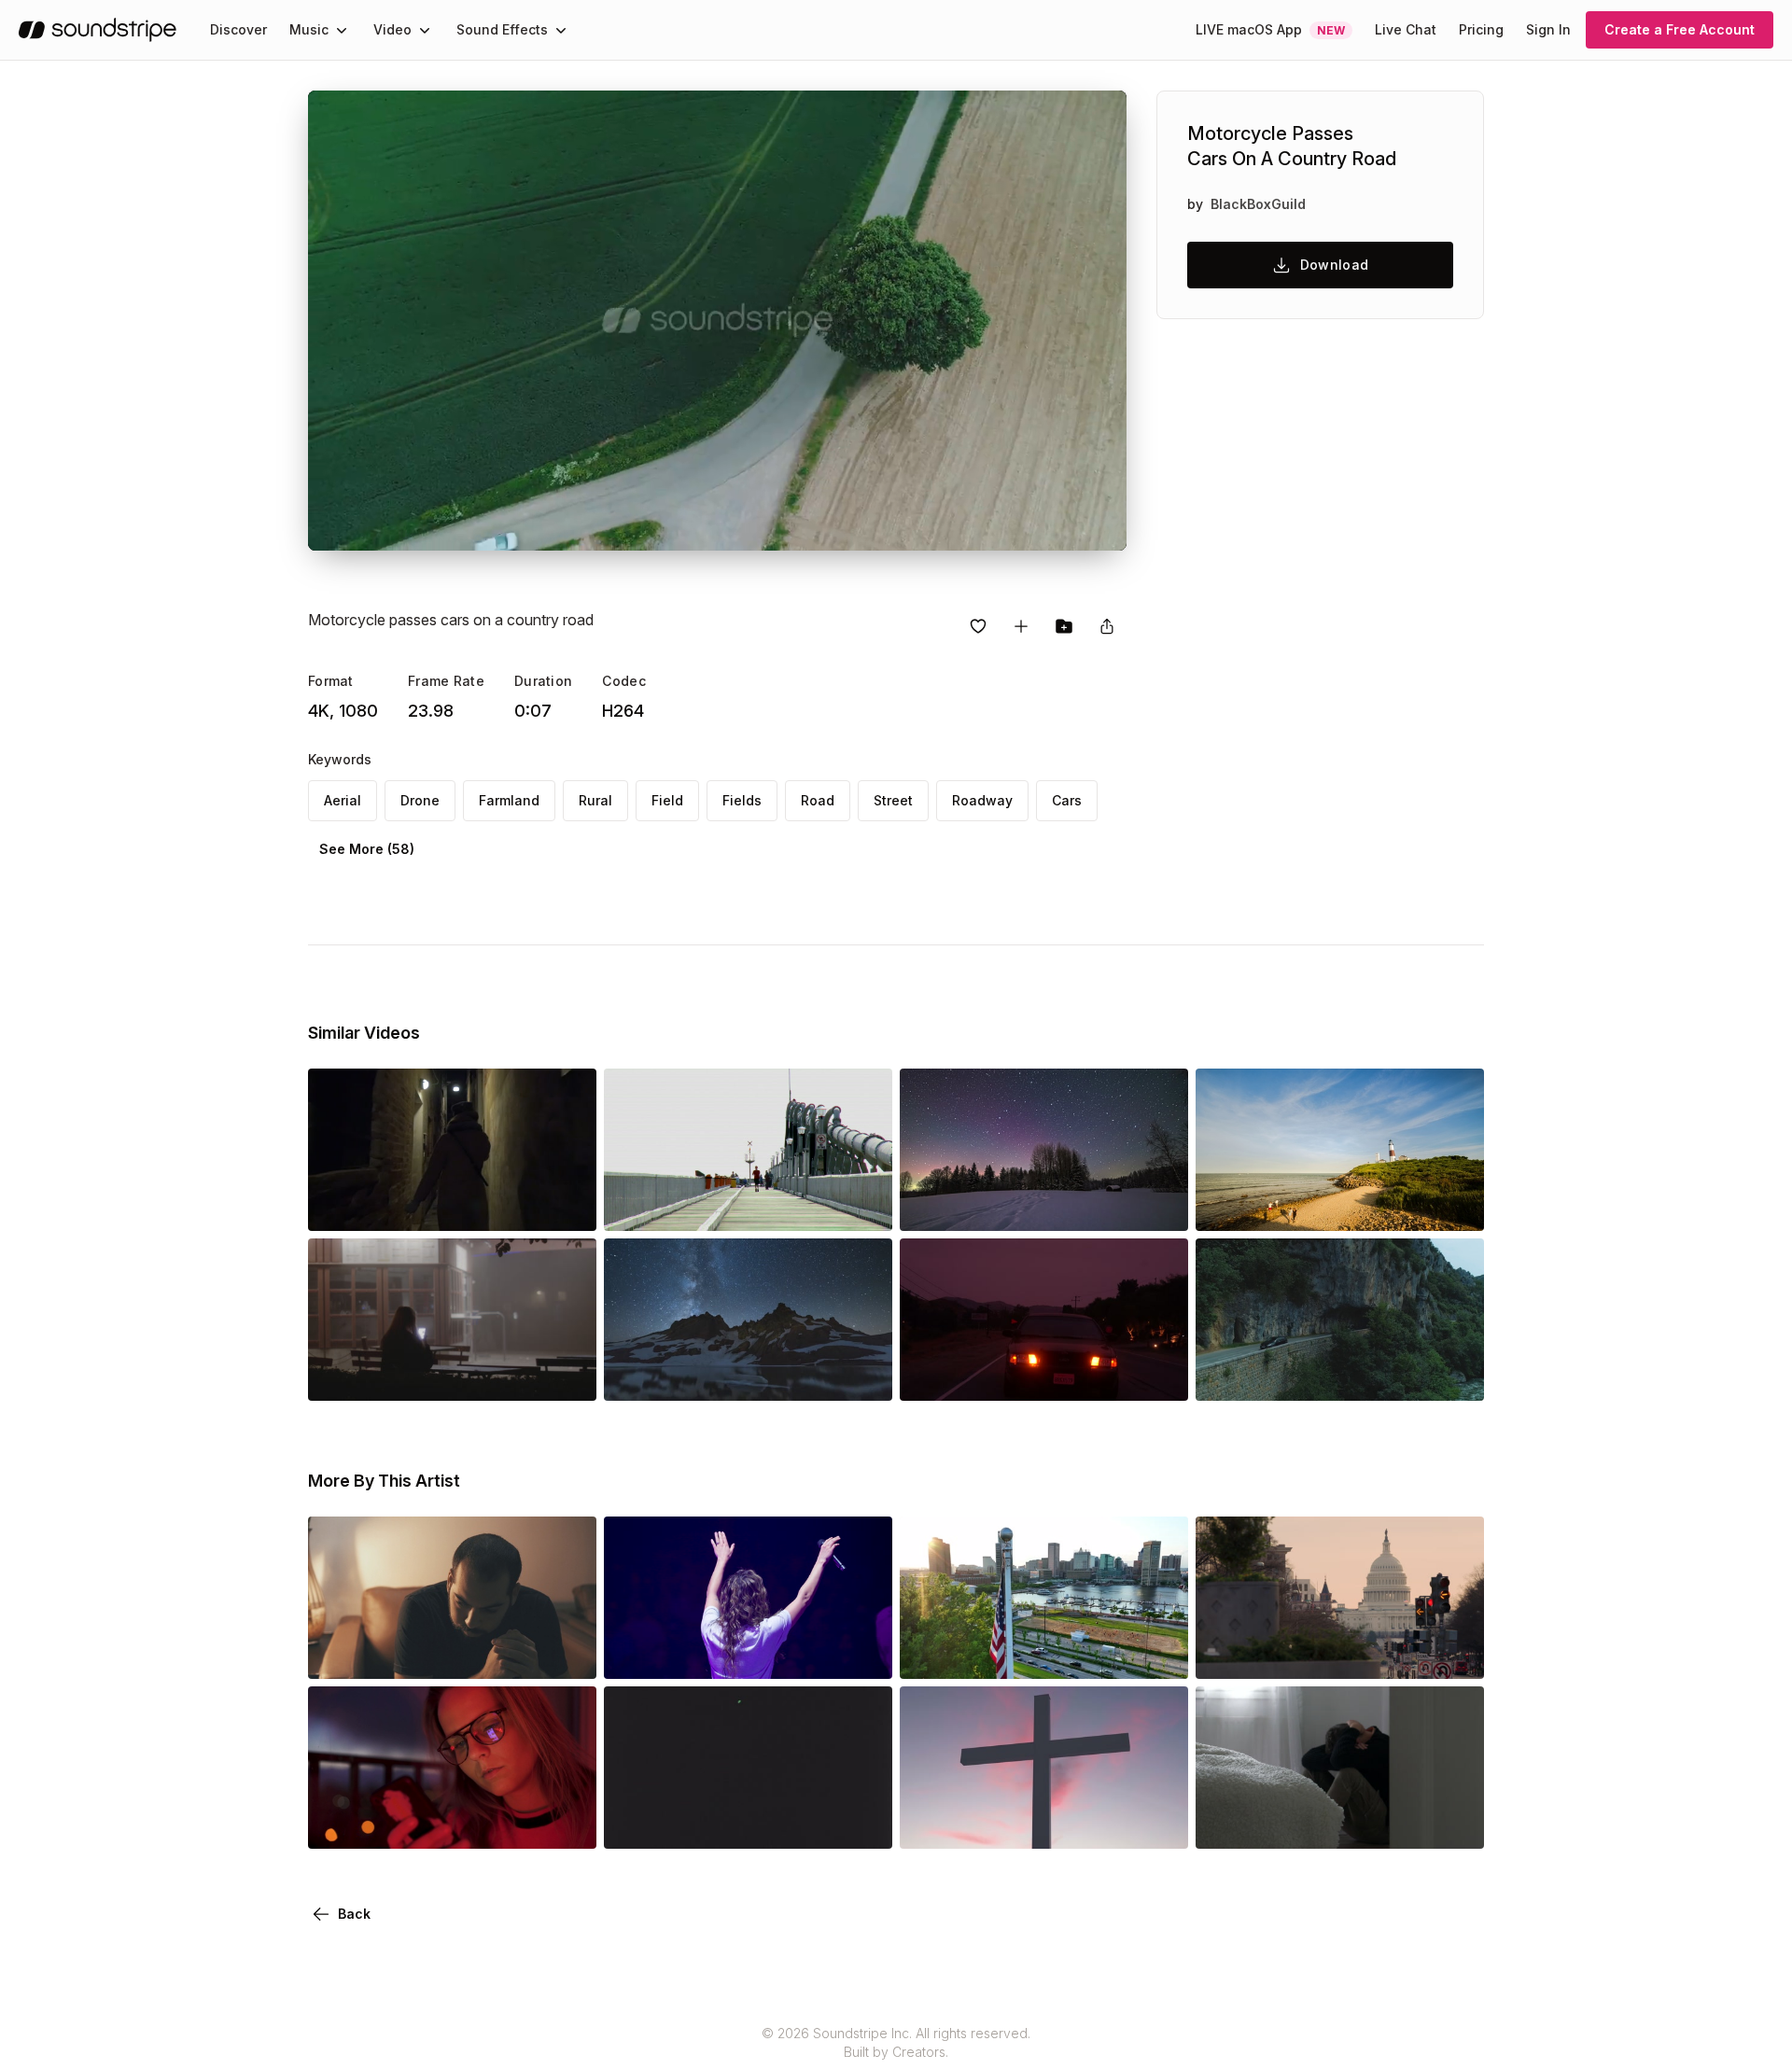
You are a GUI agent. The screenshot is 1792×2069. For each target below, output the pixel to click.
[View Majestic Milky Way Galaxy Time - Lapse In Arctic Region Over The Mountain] (748, 1375)
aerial (343, 800)
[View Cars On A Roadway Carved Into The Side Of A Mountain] (1340, 1375)
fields (742, 800)
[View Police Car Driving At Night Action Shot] (1044, 1375)
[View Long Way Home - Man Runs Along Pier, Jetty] (748, 1205)
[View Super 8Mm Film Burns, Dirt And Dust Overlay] (748, 1823)
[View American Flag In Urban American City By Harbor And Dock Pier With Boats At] (1044, 1653)
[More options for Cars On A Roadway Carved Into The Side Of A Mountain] (1454, 1375)
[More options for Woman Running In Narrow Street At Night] (567, 1205)
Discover (238, 29)
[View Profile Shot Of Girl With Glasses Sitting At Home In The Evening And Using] (452, 1823)
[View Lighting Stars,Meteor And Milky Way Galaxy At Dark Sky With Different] (1044, 1205)
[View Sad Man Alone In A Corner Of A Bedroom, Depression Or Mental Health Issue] (1340, 1823)
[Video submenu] (425, 30)
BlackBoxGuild (1258, 204)
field (667, 800)
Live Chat (1406, 29)
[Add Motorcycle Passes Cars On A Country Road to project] (1064, 626)
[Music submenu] (342, 30)
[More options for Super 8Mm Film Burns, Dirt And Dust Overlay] (862, 1823)
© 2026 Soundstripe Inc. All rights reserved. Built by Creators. (896, 2042)
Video (392, 29)
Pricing (1481, 29)
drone (420, 800)
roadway (982, 800)
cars (1067, 800)
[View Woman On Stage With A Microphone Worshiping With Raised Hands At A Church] (748, 1653)
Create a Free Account (1680, 29)
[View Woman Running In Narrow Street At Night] (452, 1205)
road (818, 800)
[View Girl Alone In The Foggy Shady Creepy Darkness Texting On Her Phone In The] (452, 1375)
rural (595, 800)
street (893, 800)
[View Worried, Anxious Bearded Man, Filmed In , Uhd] (452, 1653)
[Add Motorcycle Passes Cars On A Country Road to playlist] (1021, 626)
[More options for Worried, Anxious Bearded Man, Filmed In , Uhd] (567, 1653)
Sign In (1548, 29)
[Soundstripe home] (98, 30)
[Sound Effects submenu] (561, 30)
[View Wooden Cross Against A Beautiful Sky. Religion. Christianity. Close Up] (1044, 1823)
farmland (509, 800)
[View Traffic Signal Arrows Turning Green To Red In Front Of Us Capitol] (1340, 1653)
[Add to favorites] (978, 626)
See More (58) (367, 849)
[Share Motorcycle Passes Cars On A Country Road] (1107, 626)
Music (309, 29)
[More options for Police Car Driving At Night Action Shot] (1158, 1375)
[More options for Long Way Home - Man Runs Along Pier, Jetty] (862, 1205)
